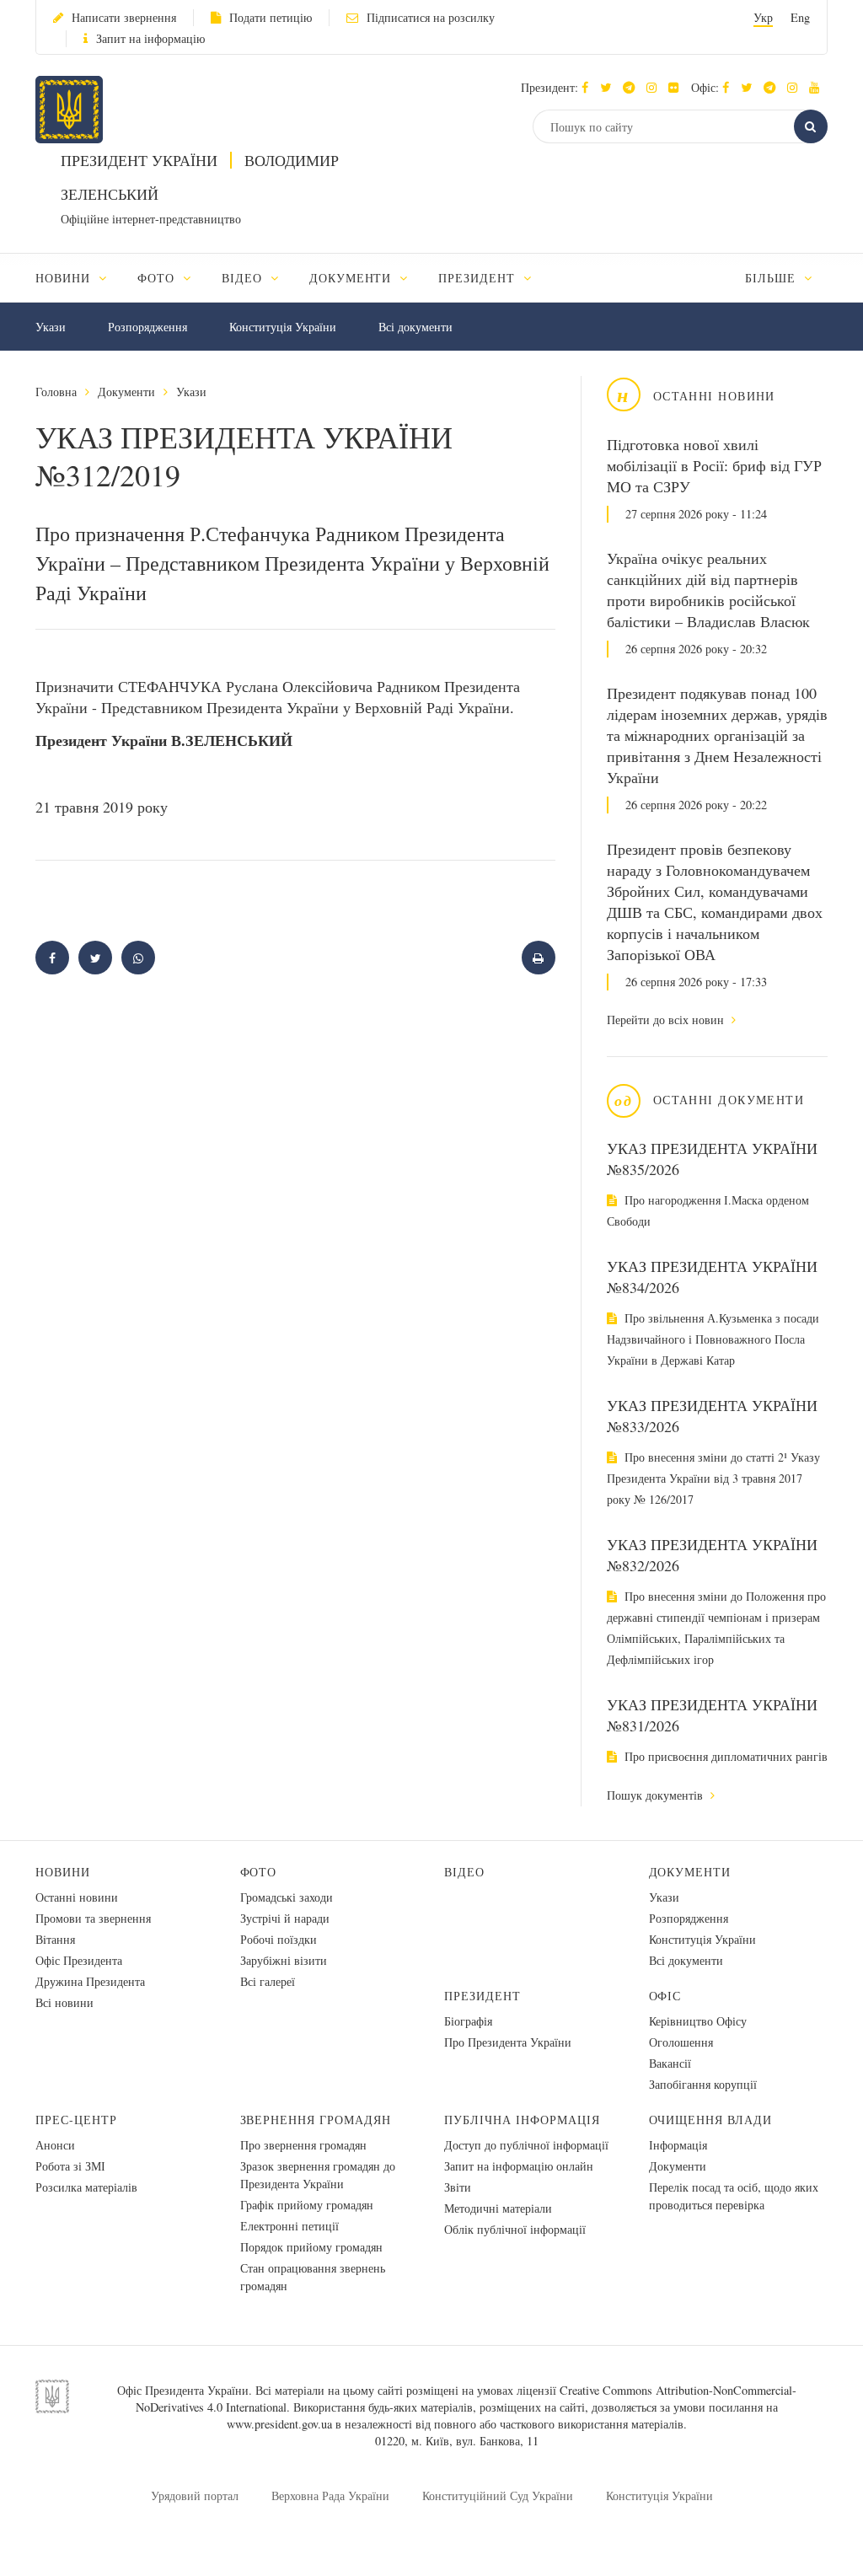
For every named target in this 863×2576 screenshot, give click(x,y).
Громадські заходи (287, 1897)
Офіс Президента (79, 1960)
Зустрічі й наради (285, 1918)
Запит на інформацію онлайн (519, 2166)
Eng (800, 17)
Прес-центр (76, 2120)
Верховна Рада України (330, 2495)
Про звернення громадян (303, 2145)
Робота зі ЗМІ (70, 2166)
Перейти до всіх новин (667, 1020)
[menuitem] (79, 278)
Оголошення (681, 2042)
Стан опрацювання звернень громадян (313, 2277)
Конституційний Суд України (498, 2495)
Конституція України (283, 327)
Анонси (55, 2145)
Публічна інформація (522, 2120)
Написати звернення (124, 17)
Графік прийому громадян (307, 2205)
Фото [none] (158, 278)
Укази (51, 327)
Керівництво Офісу (698, 2021)
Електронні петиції (289, 2226)
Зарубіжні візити (284, 1960)
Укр (763, 17)
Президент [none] (479, 278)
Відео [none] (244, 278)
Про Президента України (508, 2042)
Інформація (678, 2145)
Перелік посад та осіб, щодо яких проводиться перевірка (734, 2196)
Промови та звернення (93, 1918)
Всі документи (415, 327)
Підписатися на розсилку (431, 17)
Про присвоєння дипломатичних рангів (724, 1756)
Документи (126, 392)
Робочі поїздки (279, 1939)
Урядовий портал (195, 2495)
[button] (610, 87)
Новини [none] (65, 278)
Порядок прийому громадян (311, 2247)
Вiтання (55, 1939)
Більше (772, 278)
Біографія (468, 2021)
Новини (63, 1872)
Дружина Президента (90, 1981)
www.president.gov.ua (279, 2424)
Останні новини (77, 1897)
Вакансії (670, 2063)
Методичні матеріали (498, 2208)
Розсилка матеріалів (86, 2187)
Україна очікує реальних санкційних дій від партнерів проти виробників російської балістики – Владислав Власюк (708, 590)
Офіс (665, 1996)
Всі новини (64, 2002)
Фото (259, 1872)
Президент (482, 1996)
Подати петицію (271, 17)
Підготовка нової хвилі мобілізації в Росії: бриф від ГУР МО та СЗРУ (714, 465)
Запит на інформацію (150, 38)
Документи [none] (353, 278)
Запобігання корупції (703, 2084)
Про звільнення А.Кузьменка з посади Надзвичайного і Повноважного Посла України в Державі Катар (713, 1339)
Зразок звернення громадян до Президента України (318, 2175)
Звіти (458, 2187)
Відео (464, 1872)
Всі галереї (268, 1981)
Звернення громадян (316, 2120)
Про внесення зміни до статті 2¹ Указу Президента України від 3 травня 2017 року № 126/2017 (713, 1478)
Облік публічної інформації (515, 2229)
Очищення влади (711, 2120)
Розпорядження (147, 327)
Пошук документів (657, 1795)
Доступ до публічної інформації (526, 2145)
